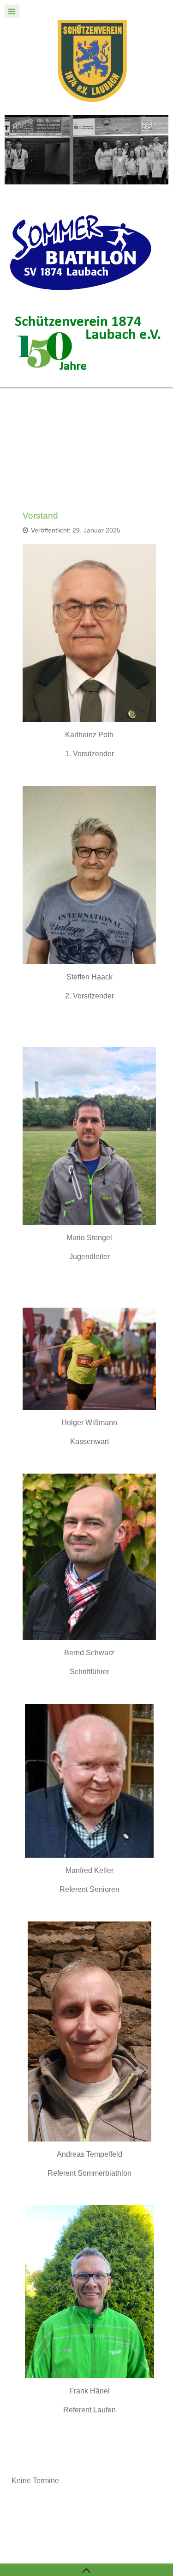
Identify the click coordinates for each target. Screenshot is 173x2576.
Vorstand (40, 516)
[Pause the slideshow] (140, 150)
